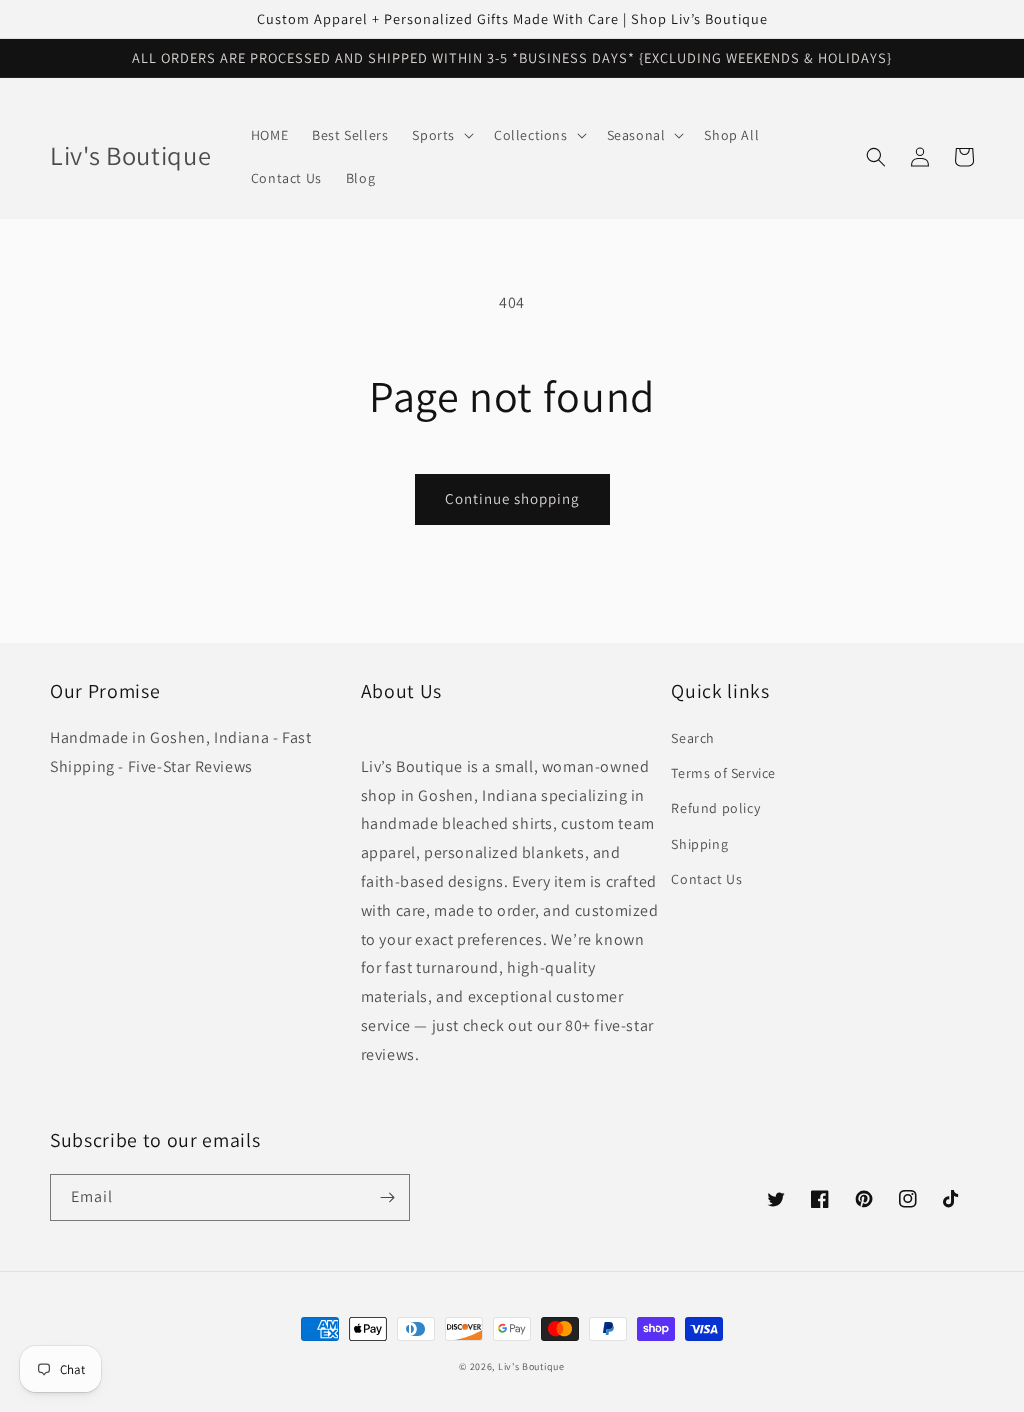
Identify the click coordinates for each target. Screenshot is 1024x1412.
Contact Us (706, 879)
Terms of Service (723, 773)
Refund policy (715, 808)
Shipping (699, 844)
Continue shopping (512, 498)
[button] (441, 135)
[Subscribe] (387, 1197)
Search (693, 738)
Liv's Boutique (531, 1366)
